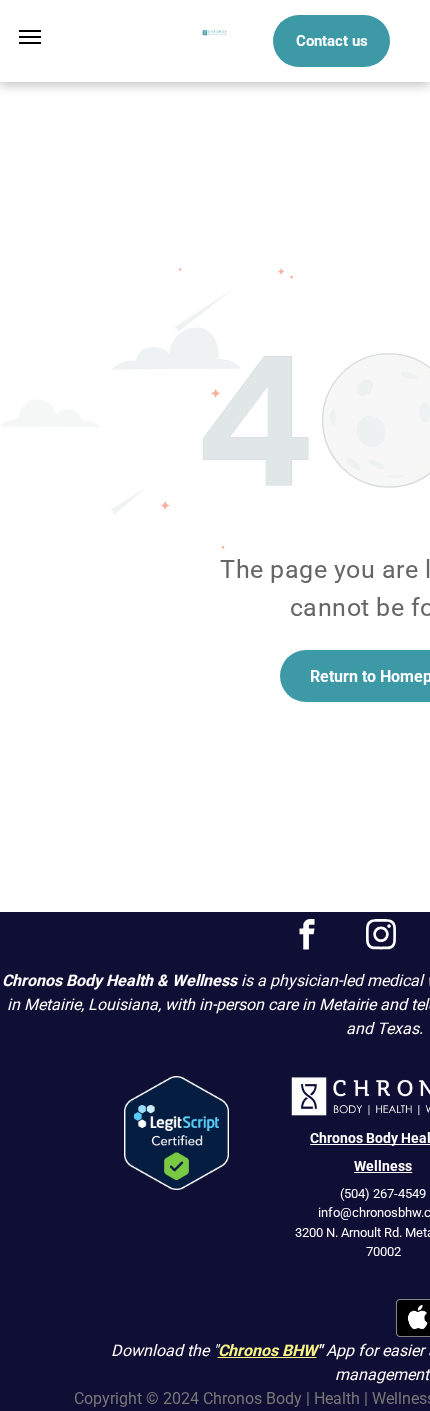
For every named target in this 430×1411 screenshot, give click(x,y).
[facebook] (307, 937)
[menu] (30, 37)
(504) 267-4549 (383, 1193)
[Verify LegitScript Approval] (176, 1087)
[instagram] (381, 937)
